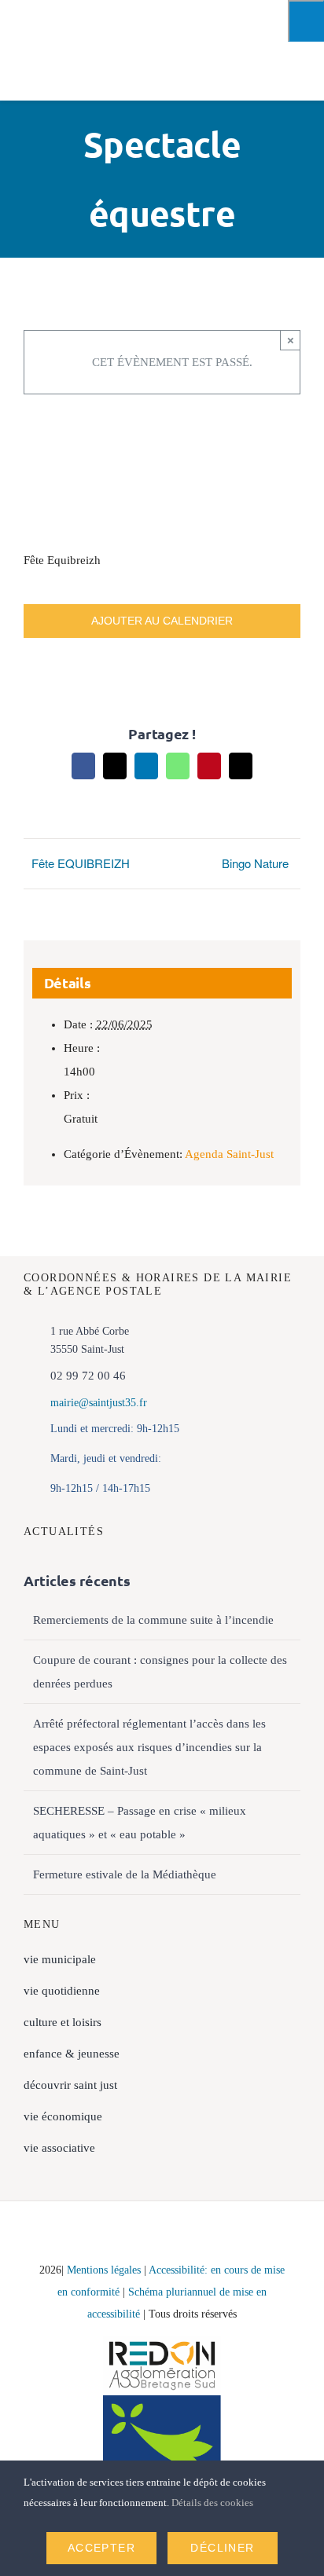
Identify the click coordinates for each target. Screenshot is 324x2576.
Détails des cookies (214, 2503)
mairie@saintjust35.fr (99, 1403)
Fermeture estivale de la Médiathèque (125, 1874)
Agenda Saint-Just (229, 1154)
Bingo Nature (255, 863)
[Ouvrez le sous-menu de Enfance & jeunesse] (293, 2054)
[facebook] (48, 2237)
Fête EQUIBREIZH (81, 863)
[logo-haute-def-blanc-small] (162, 2342)
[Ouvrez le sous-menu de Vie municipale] (293, 1959)
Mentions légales (104, 2270)
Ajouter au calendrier (162, 621)
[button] (162, 2180)
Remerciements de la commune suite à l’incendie (153, 1620)
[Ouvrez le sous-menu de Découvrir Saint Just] (293, 2085)
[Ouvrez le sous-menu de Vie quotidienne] (293, 1991)
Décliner (222, 2548)
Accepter (101, 2548)
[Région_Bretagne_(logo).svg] (162, 2401)
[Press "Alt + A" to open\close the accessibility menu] (306, 21)
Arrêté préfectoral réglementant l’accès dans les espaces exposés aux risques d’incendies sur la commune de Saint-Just (149, 1747)
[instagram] (82, 2237)
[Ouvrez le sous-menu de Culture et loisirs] (293, 2022)
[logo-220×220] (55, 17)
